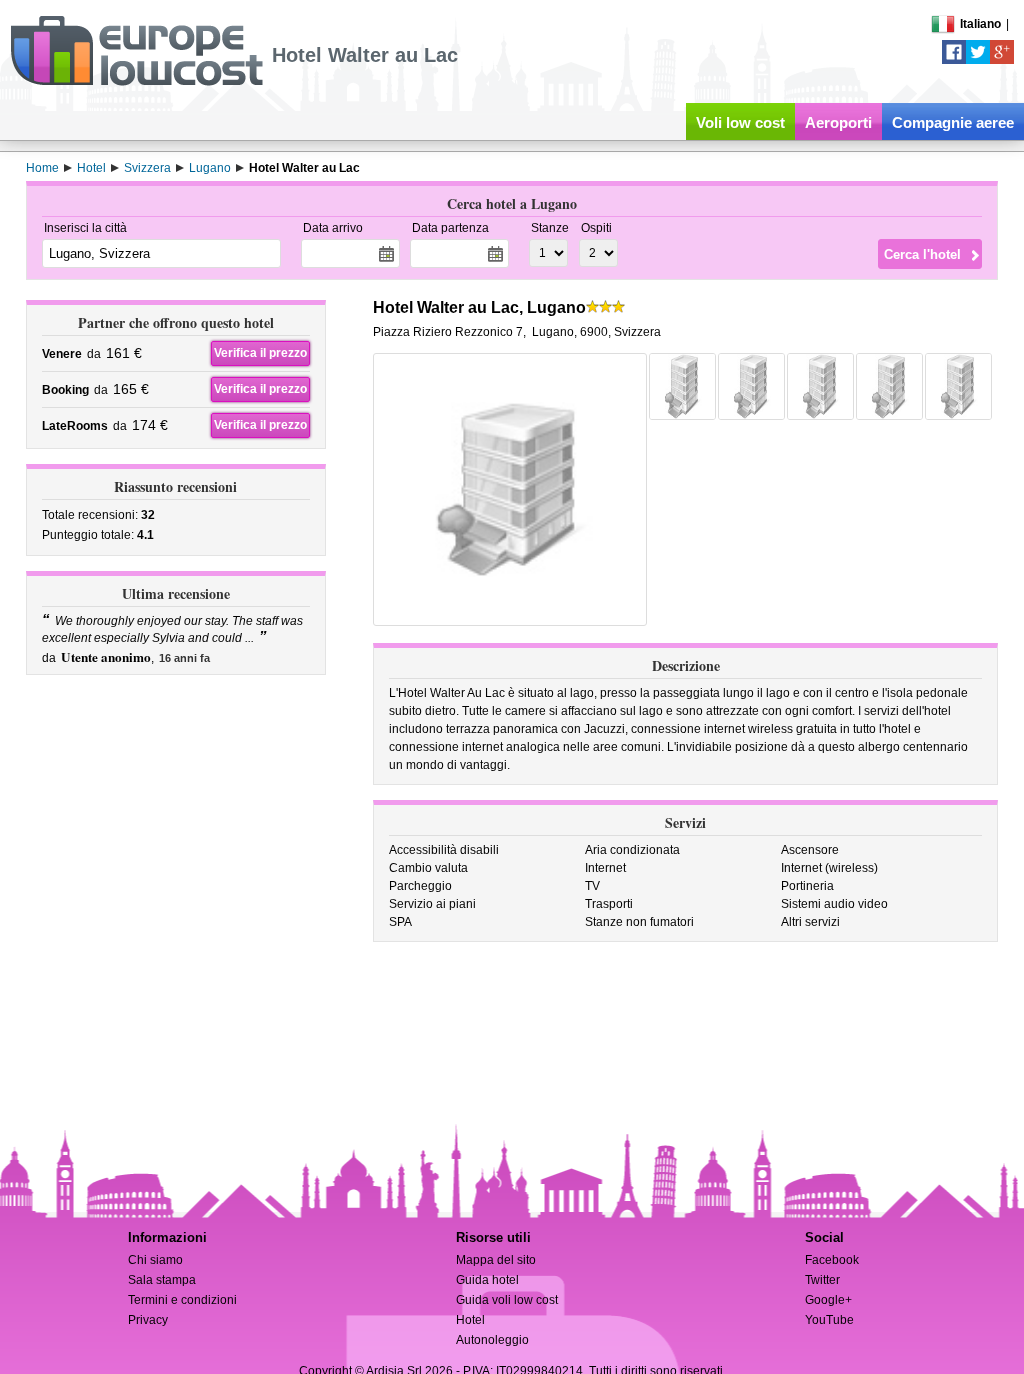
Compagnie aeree (953, 122)
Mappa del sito (496, 1260)
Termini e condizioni (182, 1300)
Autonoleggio (492, 1340)
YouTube (829, 1320)
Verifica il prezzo (260, 353)
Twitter (822, 1280)
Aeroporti (838, 122)
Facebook (832, 1260)
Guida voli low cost (507, 1300)
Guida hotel (487, 1280)
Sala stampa (162, 1280)
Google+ (828, 1300)
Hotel (470, 1320)
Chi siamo (155, 1260)
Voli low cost (740, 122)
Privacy (148, 1320)
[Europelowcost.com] (136, 82)
